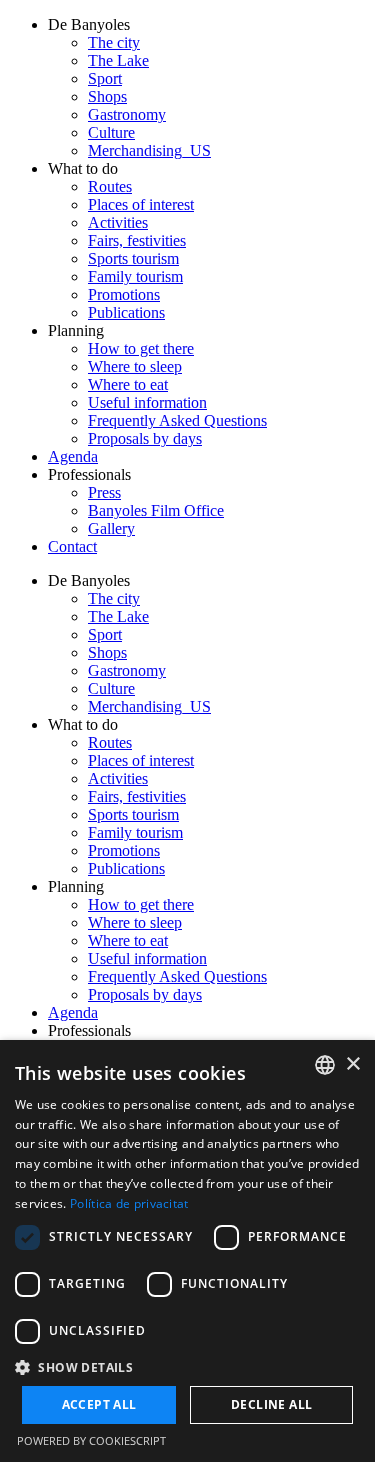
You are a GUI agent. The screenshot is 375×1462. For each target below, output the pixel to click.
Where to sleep (135, 366)
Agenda (73, 456)
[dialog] (187, 1251)
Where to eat (128, 384)
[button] (187, 1366)
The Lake (118, 60)
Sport (105, 78)
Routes (110, 186)
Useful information (147, 402)
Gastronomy (127, 114)
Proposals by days (145, 438)
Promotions (124, 294)
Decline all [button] (271, 1404)
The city (114, 42)
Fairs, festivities (137, 240)
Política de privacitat (129, 1203)
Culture (111, 132)
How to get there (141, 348)
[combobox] (325, 1065)
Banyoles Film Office (156, 510)
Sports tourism (133, 258)
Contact (72, 546)
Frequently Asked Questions (177, 420)
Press (104, 492)
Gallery (111, 528)
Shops (107, 96)
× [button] (352, 1064)
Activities (118, 222)
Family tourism (135, 276)
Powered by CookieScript (91, 1440)
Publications (126, 312)
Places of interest (141, 204)
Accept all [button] (99, 1404)
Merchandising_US (149, 150)
